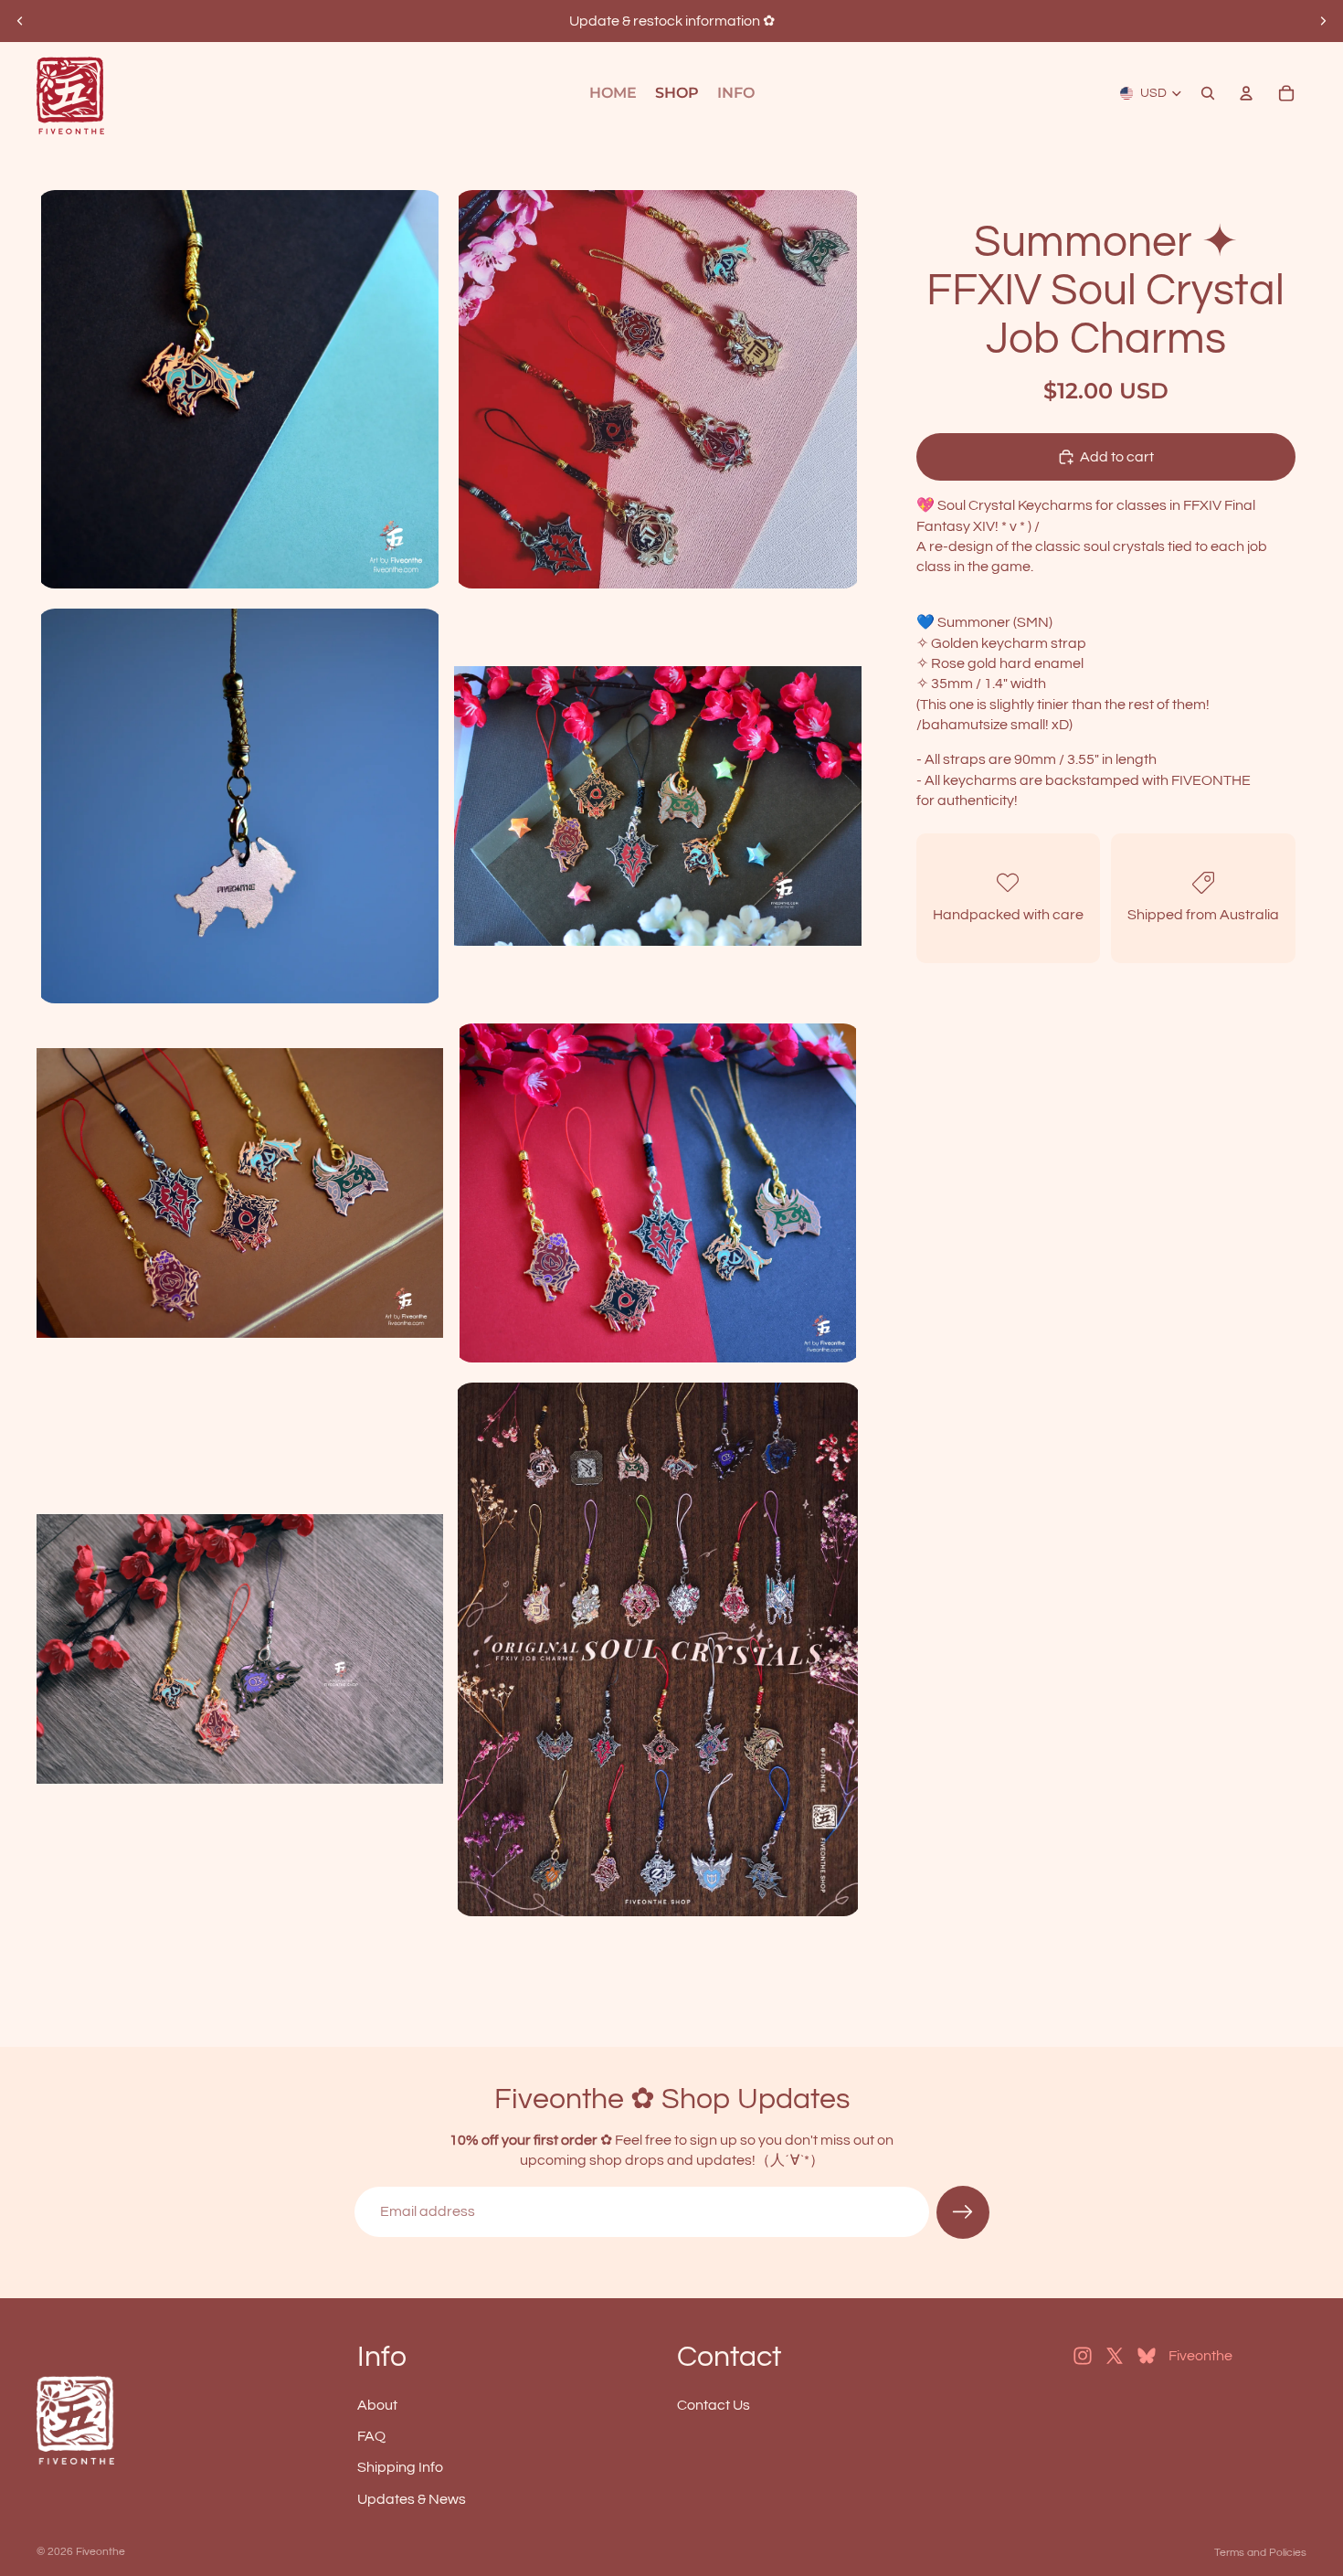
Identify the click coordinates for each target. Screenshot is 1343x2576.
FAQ (371, 2436)
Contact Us (714, 2404)
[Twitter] (1115, 2356)
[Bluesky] (1147, 2356)
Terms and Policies (1260, 2553)
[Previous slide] (20, 21)
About (377, 2404)
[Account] (1246, 93)
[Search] (1208, 93)
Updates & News (412, 2498)
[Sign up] (963, 2212)
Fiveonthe (100, 2552)
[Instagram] (1083, 2356)
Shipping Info (400, 2467)
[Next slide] (1323, 21)
